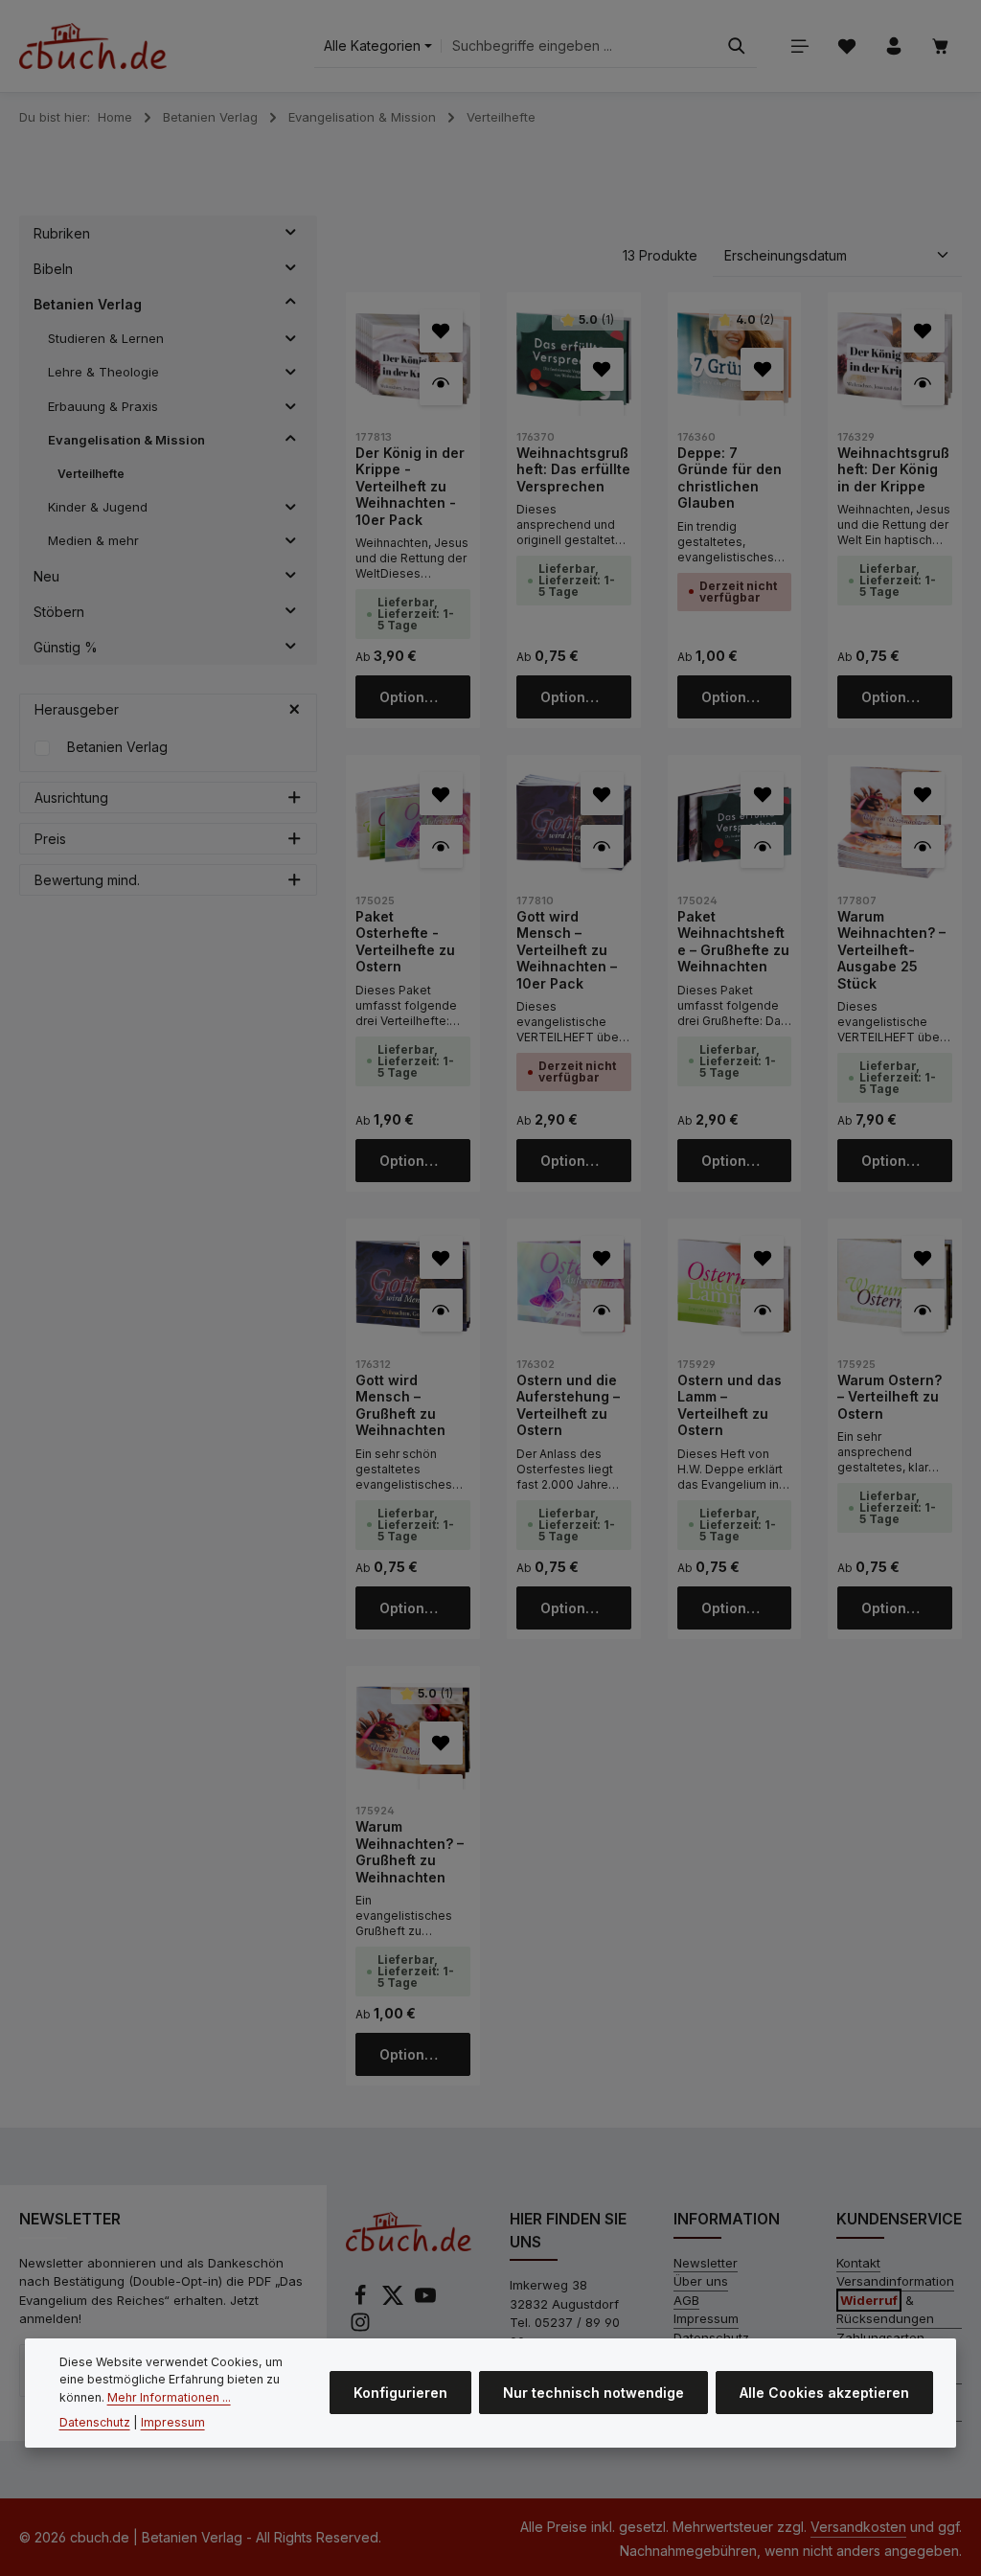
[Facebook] (362, 2301)
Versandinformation (895, 2281)
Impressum (706, 2318)
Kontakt (858, 2263)
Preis (50, 839)
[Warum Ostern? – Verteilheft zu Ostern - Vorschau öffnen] (923, 1310)
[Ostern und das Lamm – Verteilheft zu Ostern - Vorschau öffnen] (762, 1310)
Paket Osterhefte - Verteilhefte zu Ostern (405, 942)
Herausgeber (77, 709)
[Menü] (799, 46)
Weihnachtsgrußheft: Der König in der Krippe (893, 469)
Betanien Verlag (117, 747)
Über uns (701, 2281)
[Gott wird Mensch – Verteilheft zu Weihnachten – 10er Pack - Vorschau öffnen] (602, 846)
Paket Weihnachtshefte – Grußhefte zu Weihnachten (733, 942)
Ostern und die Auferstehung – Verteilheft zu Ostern (568, 1405)
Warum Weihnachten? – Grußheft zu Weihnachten (410, 1852)
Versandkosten (858, 2527)
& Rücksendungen (885, 2310)
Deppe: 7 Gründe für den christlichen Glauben (730, 478)
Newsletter (706, 2263)
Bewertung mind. (87, 880)
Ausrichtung (71, 798)
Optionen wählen (425, 697)
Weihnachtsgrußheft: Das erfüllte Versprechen (573, 469)
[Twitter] (395, 2301)
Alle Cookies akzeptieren (824, 2393)
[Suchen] (737, 46)
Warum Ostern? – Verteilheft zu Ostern (890, 1397)
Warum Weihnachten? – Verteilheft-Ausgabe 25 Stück (891, 950)
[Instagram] (360, 2328)
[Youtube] (425, 2301)
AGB (686, 2300)
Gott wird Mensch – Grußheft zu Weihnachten (400, 1405)
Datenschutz (95, 2422)
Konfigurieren (400, 2393)
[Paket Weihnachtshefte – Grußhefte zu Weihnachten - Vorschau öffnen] (762, 846)
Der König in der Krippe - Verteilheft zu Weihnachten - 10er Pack (410, 486)
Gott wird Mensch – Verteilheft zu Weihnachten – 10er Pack (567, 950)
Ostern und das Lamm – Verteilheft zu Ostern (730, 1405)
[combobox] (579, 46)
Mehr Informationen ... (169, 2397)
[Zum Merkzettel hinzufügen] (441, 331)
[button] (291, 234)
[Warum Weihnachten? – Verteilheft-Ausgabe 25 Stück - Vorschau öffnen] (923, 846)
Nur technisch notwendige (593, 2393)
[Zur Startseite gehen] (93, 46)
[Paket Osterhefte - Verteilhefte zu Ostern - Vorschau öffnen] (441, 846)
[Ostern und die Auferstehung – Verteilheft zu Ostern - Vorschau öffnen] (602, 1310)
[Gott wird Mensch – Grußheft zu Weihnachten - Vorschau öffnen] (441, 1310)
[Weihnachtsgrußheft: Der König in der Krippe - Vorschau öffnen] (923, 384)
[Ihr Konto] (893, 46)
